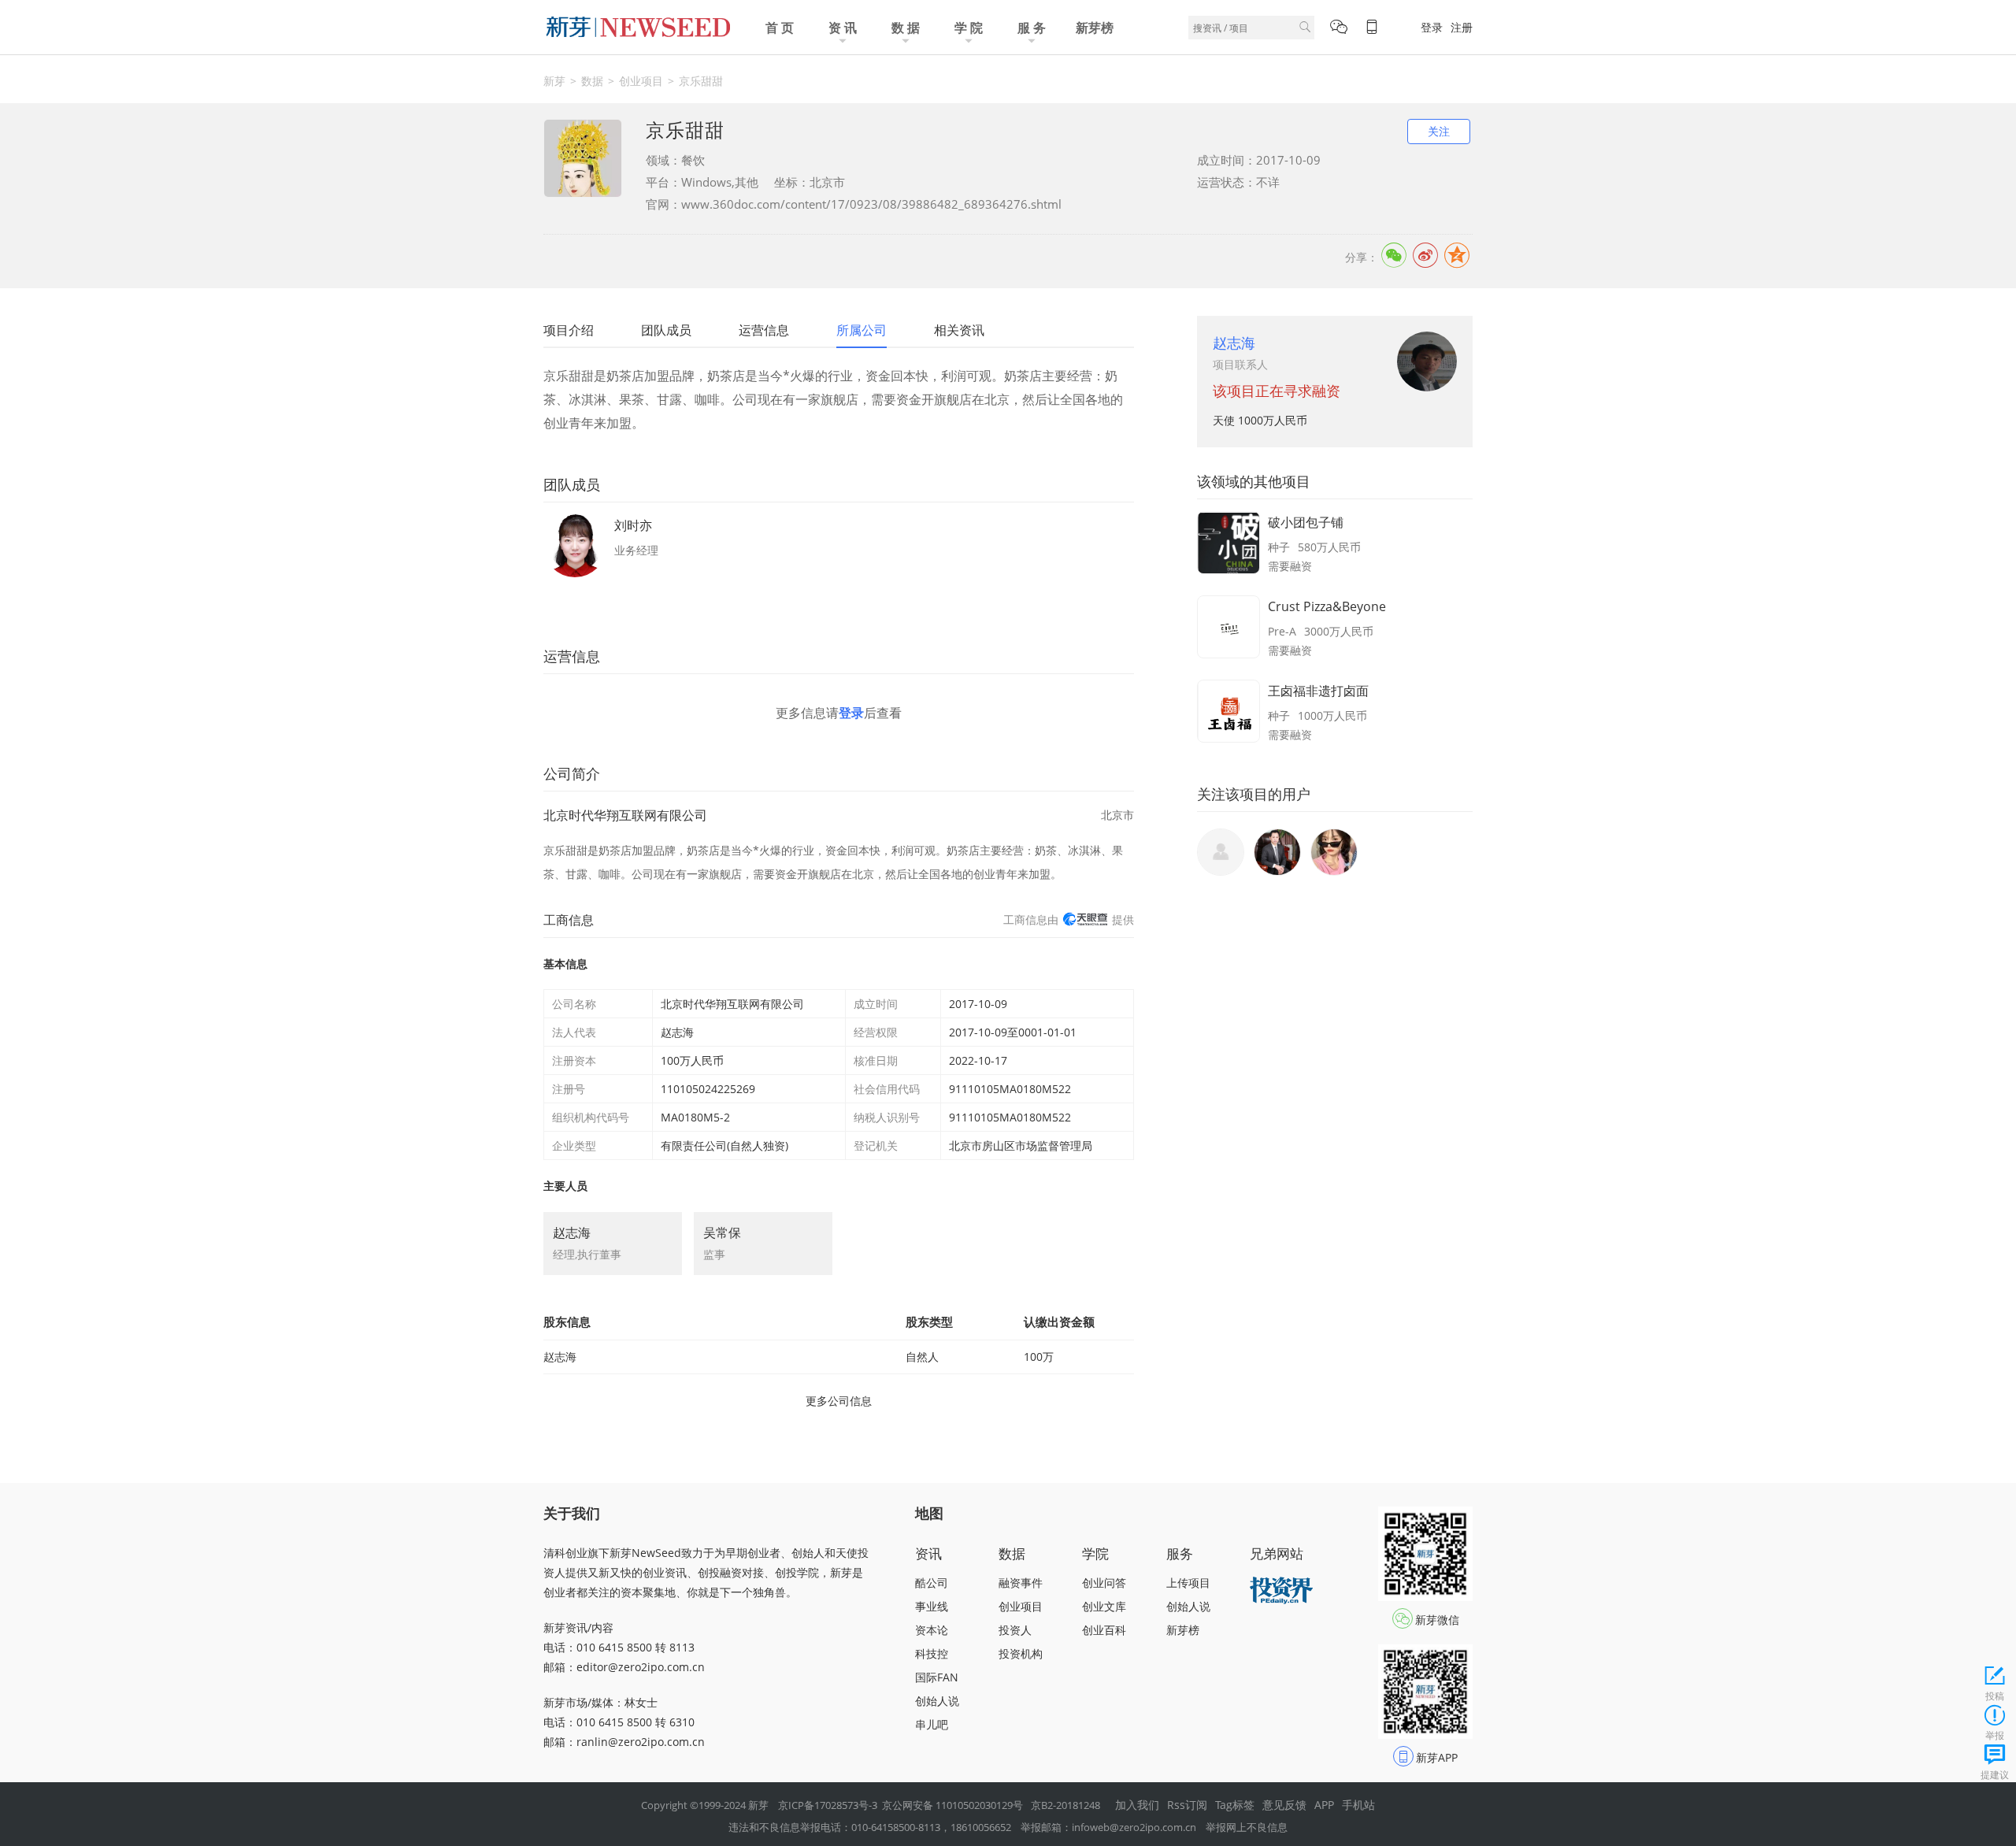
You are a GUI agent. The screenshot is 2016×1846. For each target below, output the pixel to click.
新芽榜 (1095, 28)
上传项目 (1188, 1583)
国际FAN (937, 1677)
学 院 (969, 28)
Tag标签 (1235, 1805)
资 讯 (843, 28)
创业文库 (1104, 1606)
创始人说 (937, 1701)
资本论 (932, 1630)
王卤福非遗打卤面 (1318, 691)
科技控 (932, 1653)
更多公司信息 (839, 1401)
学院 (1095, 1553)
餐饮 (693, 160)
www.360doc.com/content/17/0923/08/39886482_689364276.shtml (871, 204)
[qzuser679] (1334, 852)
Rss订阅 (1187, 1805)
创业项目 (641, 81)
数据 (592, 81)
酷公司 (932, 1583)
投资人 (1015, 1630)
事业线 (932, 1606)
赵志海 (1234, 343)
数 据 (906, 28)
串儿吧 (932, 1724)
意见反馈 (1284, 1805)
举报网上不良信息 (1247, 1827)
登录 (1432, 27)
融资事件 (1021, 1583)
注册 (1462, 27)
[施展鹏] (1277, 852)
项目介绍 (569, 330)
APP (1324, 1805)
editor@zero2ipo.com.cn (641, 1667)
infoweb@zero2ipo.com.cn (1134, 1827)
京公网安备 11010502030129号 (952, 1805)
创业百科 (1104, 1630)
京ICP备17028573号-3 (828, 1805)
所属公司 (862, 330)
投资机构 (1021, 1653)
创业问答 (1104, 1583)
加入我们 (1137, 1805)
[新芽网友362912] (1221, 852)
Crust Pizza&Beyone (1327, 606)
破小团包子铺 (1306, 522)
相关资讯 (959, 330)
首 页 (780, 28)
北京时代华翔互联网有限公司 (625, 815)
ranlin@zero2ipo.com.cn (641, 1742)
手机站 (1358, 1805)
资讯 (928, 1553)
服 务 (1032, 28)
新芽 (554, 81)
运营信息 (764, 330)
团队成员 (666, 330)
